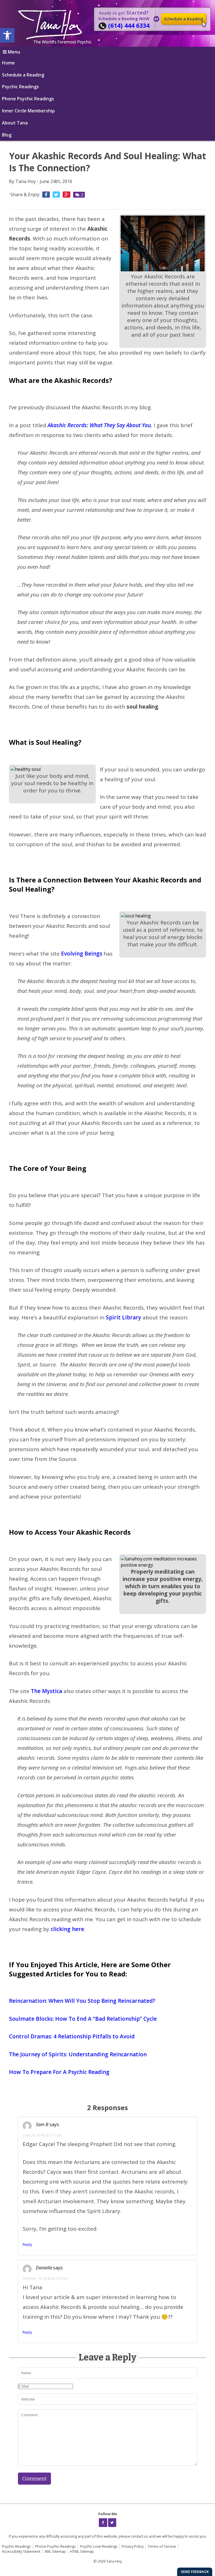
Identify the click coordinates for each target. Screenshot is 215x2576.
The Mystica (46, 1691)
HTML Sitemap (82, 2551)
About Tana (15, 123)
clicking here (67, 1929)
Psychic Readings (20, 87)
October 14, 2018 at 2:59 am (45, 2278)
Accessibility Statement (21, 2551)
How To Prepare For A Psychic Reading (60, 2072)
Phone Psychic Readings (28, 99)
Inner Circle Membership (28, 111)
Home (8, 63)
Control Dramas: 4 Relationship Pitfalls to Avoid (72, 2036)
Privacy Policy (133, 2546)
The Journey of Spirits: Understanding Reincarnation (78, 2054)
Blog (7, 135)
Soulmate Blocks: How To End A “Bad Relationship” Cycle (83, 2019)
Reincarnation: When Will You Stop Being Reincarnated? (82, 2001)
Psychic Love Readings (99, 2546)
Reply (27, 2244)
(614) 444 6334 (129, 25)
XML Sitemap (55, 2551)
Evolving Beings (82, 954)
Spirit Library (123, 1317)
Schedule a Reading (184, 19)
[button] (7, 35)
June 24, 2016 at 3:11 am (42, 2135)
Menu (14, 52)
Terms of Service (162, 2546)
